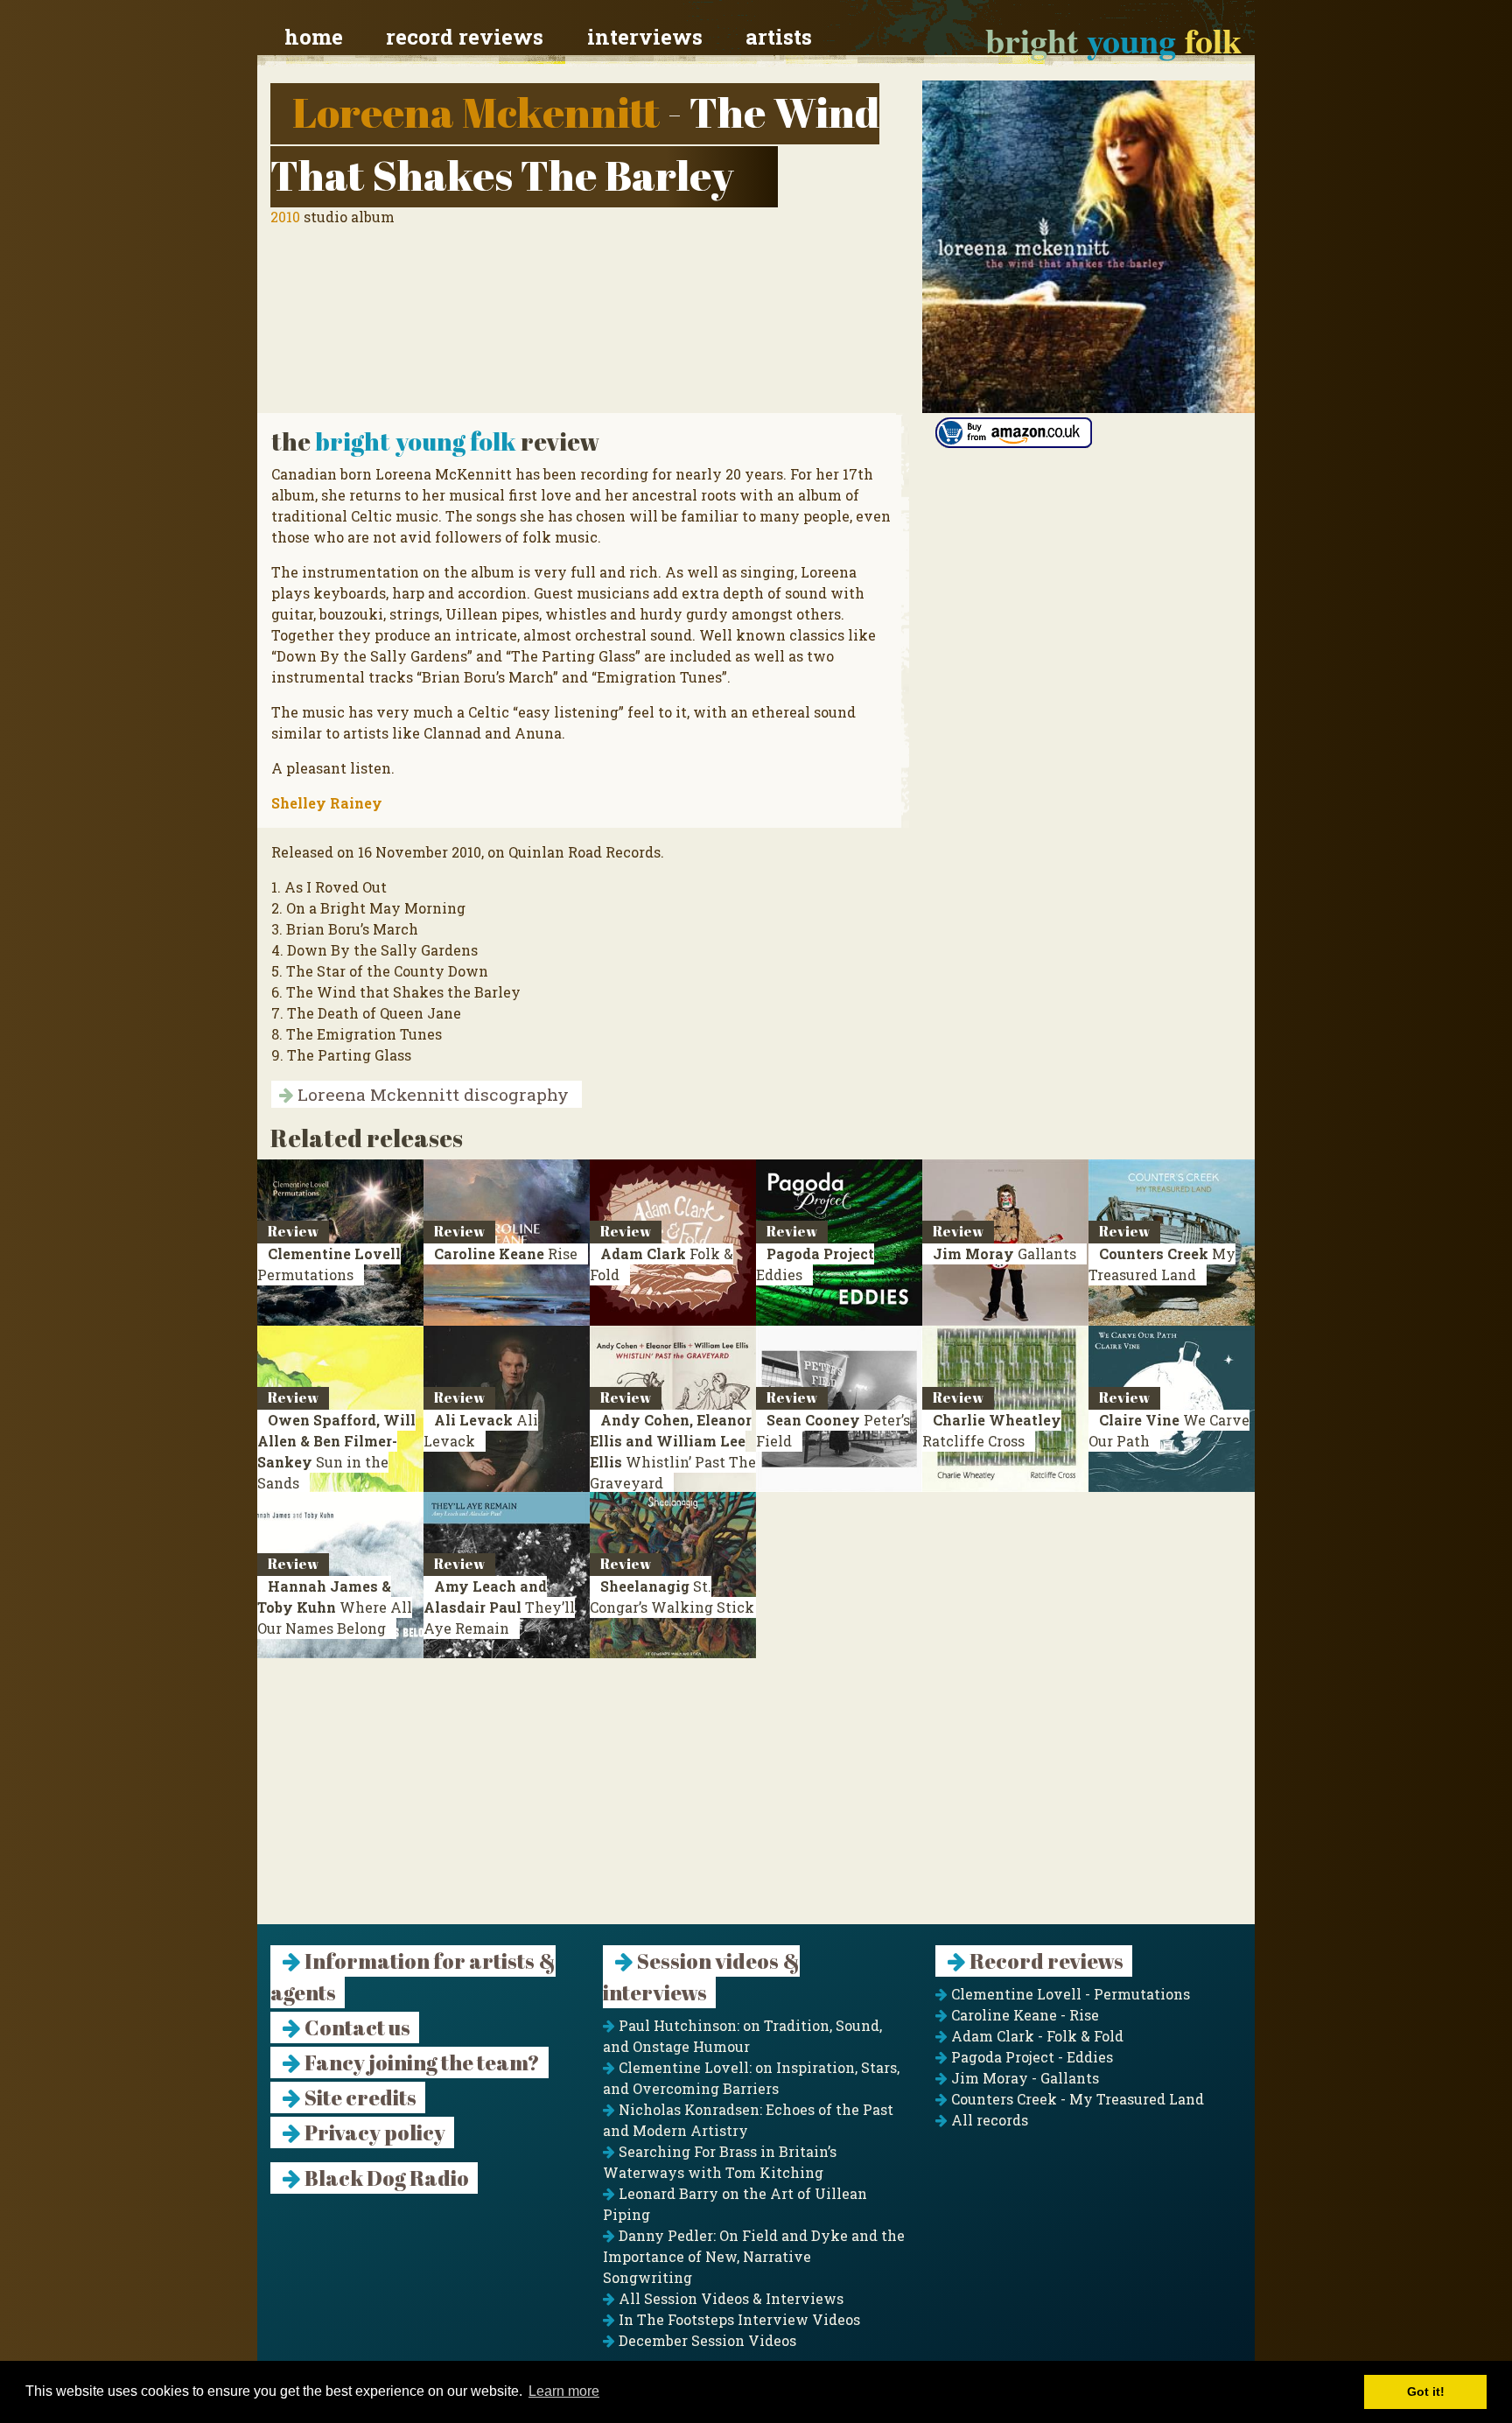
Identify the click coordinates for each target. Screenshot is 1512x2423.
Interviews (645, 37)
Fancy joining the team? (420, 2062)
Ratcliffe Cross (992, 1430)
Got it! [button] (1426, 2391)
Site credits (359, 2097)
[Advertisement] (756, 1802)
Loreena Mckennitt (476, 112)
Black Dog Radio (385, 2178)
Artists (779, 37)
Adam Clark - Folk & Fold (1036, 2036)
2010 (285, 217)
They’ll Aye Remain (499, 1607)
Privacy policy (373, 2132)
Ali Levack (481, 1430)
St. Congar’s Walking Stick (672, 1597)
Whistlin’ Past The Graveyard (673, 1451)
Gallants (1004, 1254)
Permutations (329, 1264)
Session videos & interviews (701, 1977)
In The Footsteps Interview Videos (738, 2319)
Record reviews (465, 37)
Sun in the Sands (336, 1451)
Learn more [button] (564, 2391)
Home (314, 37)
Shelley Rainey (327, 803)
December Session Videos (706, 2340)
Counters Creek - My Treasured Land (1076, 2099)
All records (988, 2120)
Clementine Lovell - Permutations (1069, 1994)
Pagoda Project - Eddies (1030, 2057)
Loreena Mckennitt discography (431, 1094)
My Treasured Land (1162, 1264)
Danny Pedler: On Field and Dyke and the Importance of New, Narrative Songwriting (754, 2256)
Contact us (356, 2027)
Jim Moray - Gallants (1023, 2078)
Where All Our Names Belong (335, 1607)
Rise (506, 1254)
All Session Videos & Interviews (729, 2298)
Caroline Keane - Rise (1023, 2015)
